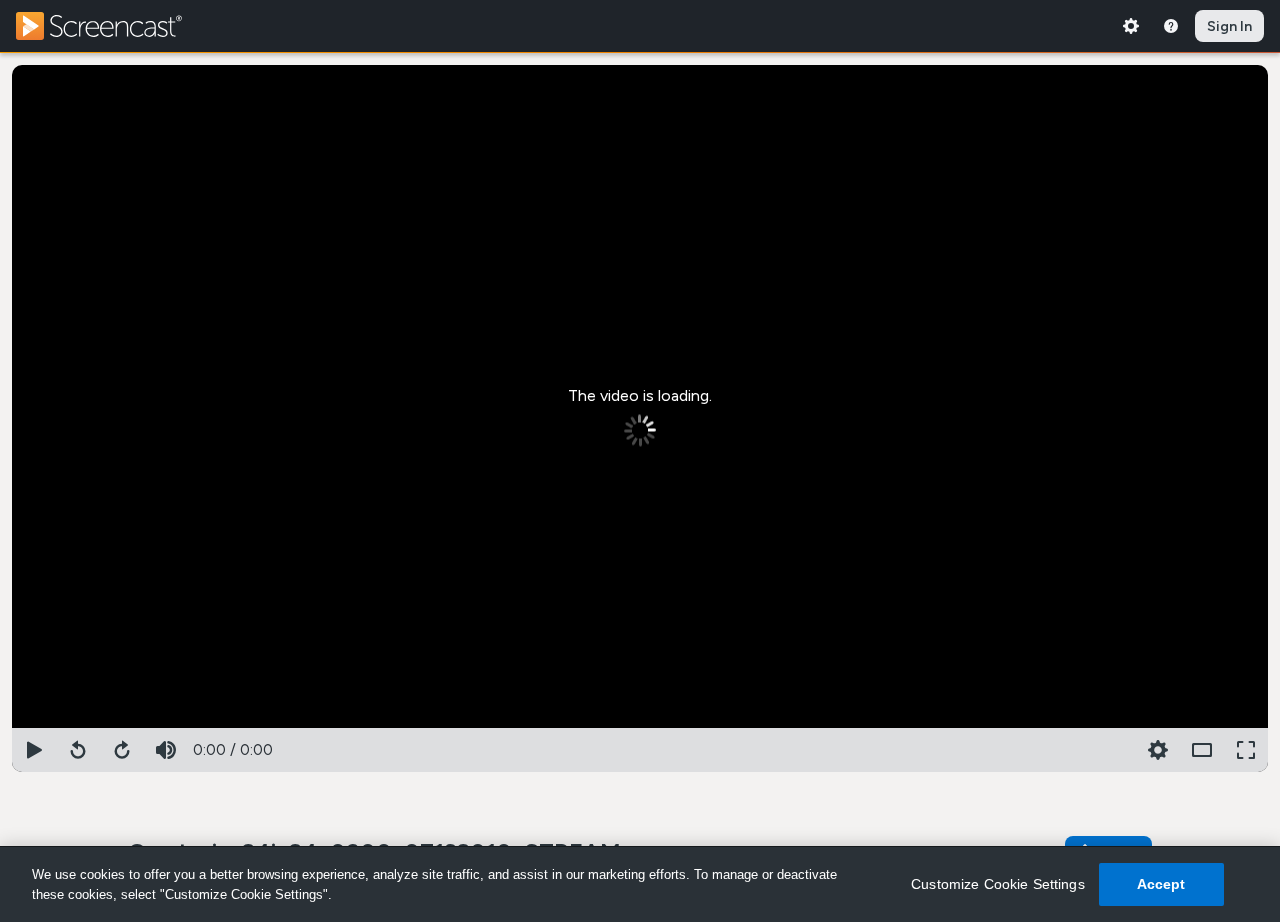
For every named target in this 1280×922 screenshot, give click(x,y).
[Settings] (1131, 26)
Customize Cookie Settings (998, 884)
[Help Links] (1171, 26)
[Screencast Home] (112, 26)
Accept (1161, 884)
